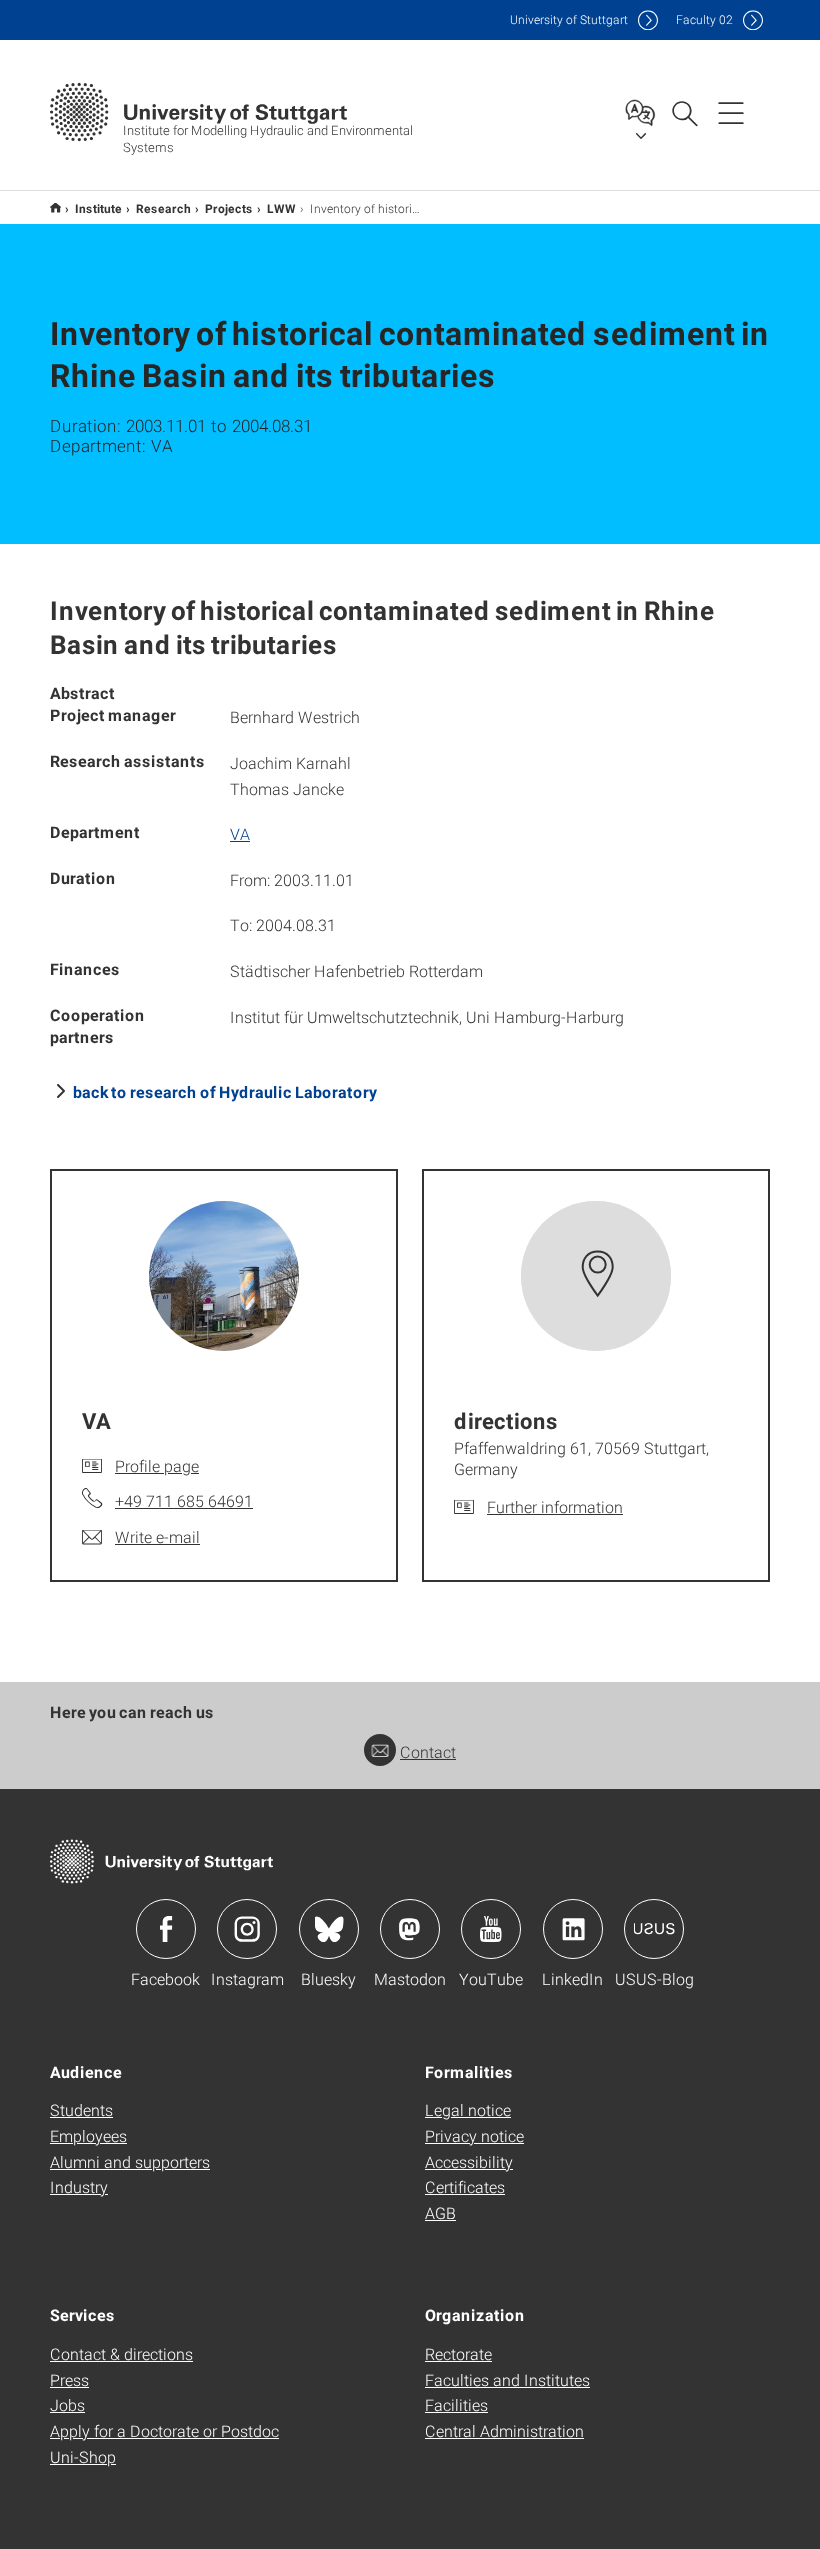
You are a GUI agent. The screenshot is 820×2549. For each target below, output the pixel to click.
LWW (281, 208)
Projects (229, 208)
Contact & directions (121, 2353)
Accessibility (469, 2161)
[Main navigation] (731, 112)
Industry (79, 2186)
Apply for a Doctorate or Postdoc (164, 2430)
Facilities (456, 2404)
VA (240, 833)
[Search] (684, 112)
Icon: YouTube (491, 1929)
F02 (704, 19)
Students (81, 2109)
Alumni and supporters (130, 2161)
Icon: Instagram (247, 1929)
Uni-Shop (83, 2456)
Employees (88, 2135)
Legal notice (468, 2109)
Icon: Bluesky (329, 1929)
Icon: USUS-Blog (654, 1929)
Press (69, 2379)
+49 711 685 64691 (184, 1500)
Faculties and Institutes (507, 2379)
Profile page (157, 1465)
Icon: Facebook (166, 1929)
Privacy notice (474, 2135)
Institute (98, 208)
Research (163, 208)
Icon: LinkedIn (573, 1929)
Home (55, 207)
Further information (555, 1506)
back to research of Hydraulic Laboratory (225, 1091)
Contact (428, 1751)
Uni (569, 19)
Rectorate (458, 2353)
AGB (440, 2212)
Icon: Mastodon (410, 1929)
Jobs (67, 2404)
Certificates (465, 2186)
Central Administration (504, 2430)
